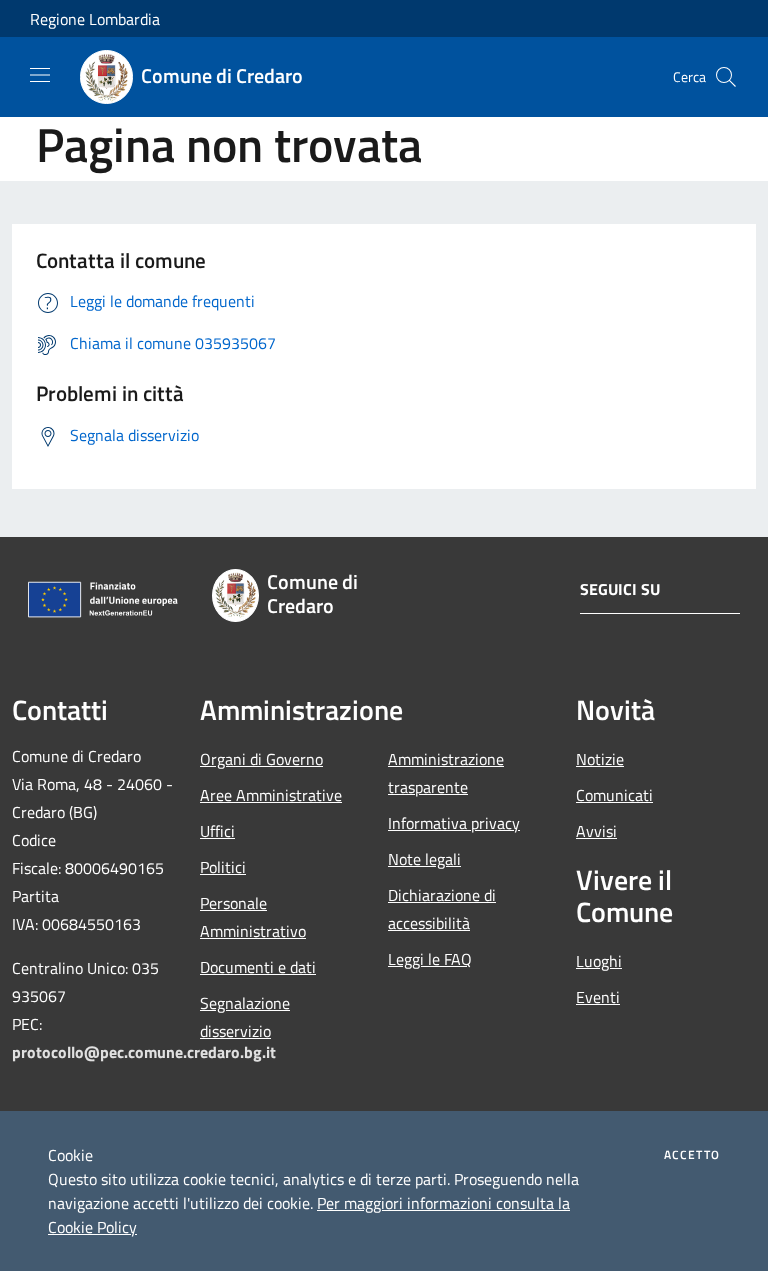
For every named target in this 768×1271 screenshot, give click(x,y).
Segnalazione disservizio (245, 1017)
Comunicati (614, 795)
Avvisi (596, 831)
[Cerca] (726, 77)
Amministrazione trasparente (446, 773)
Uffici (217, 831)
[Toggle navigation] (40, 75)
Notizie (600, 759)
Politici (223, 867)
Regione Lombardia (95, 19)
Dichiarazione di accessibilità (442, 909)
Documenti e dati (258, 967)
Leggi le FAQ (430, 959)
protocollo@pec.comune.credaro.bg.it (144, 1052)
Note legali (424, 859)
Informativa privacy (454, 823)
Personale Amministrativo (253, 917)
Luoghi (599, 961)
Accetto (692, 1155)
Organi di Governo (261, 759)
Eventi (598, 997)
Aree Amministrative (271, 795)
